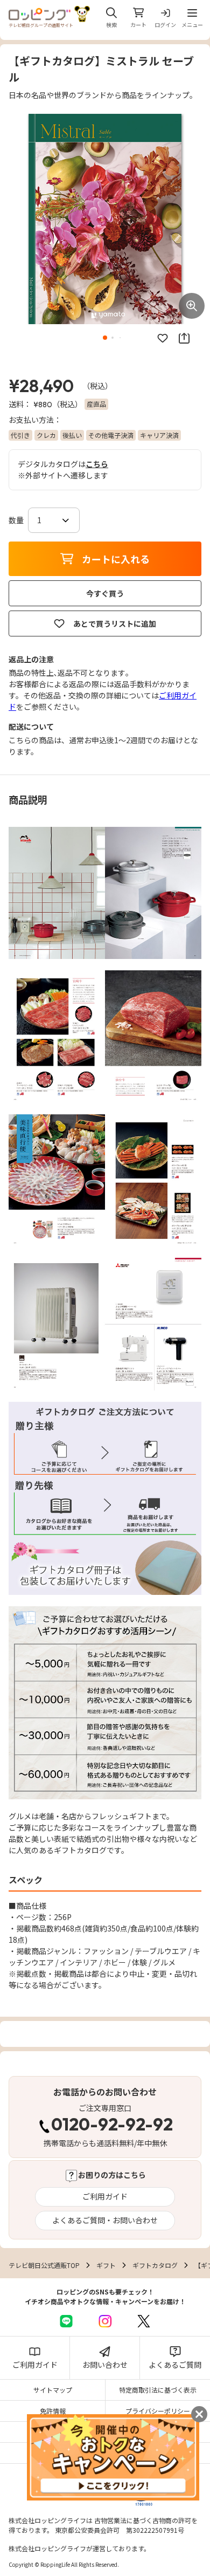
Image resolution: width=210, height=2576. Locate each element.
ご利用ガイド (105, 2196)
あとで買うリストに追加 (115, 624)
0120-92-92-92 (112, 2126)
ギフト (106, 2265)
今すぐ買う (105, 593)
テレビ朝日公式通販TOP (44, 2265)
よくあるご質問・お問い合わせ (105, 2220)
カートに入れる (116, 559)
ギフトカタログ (155, 2265)
